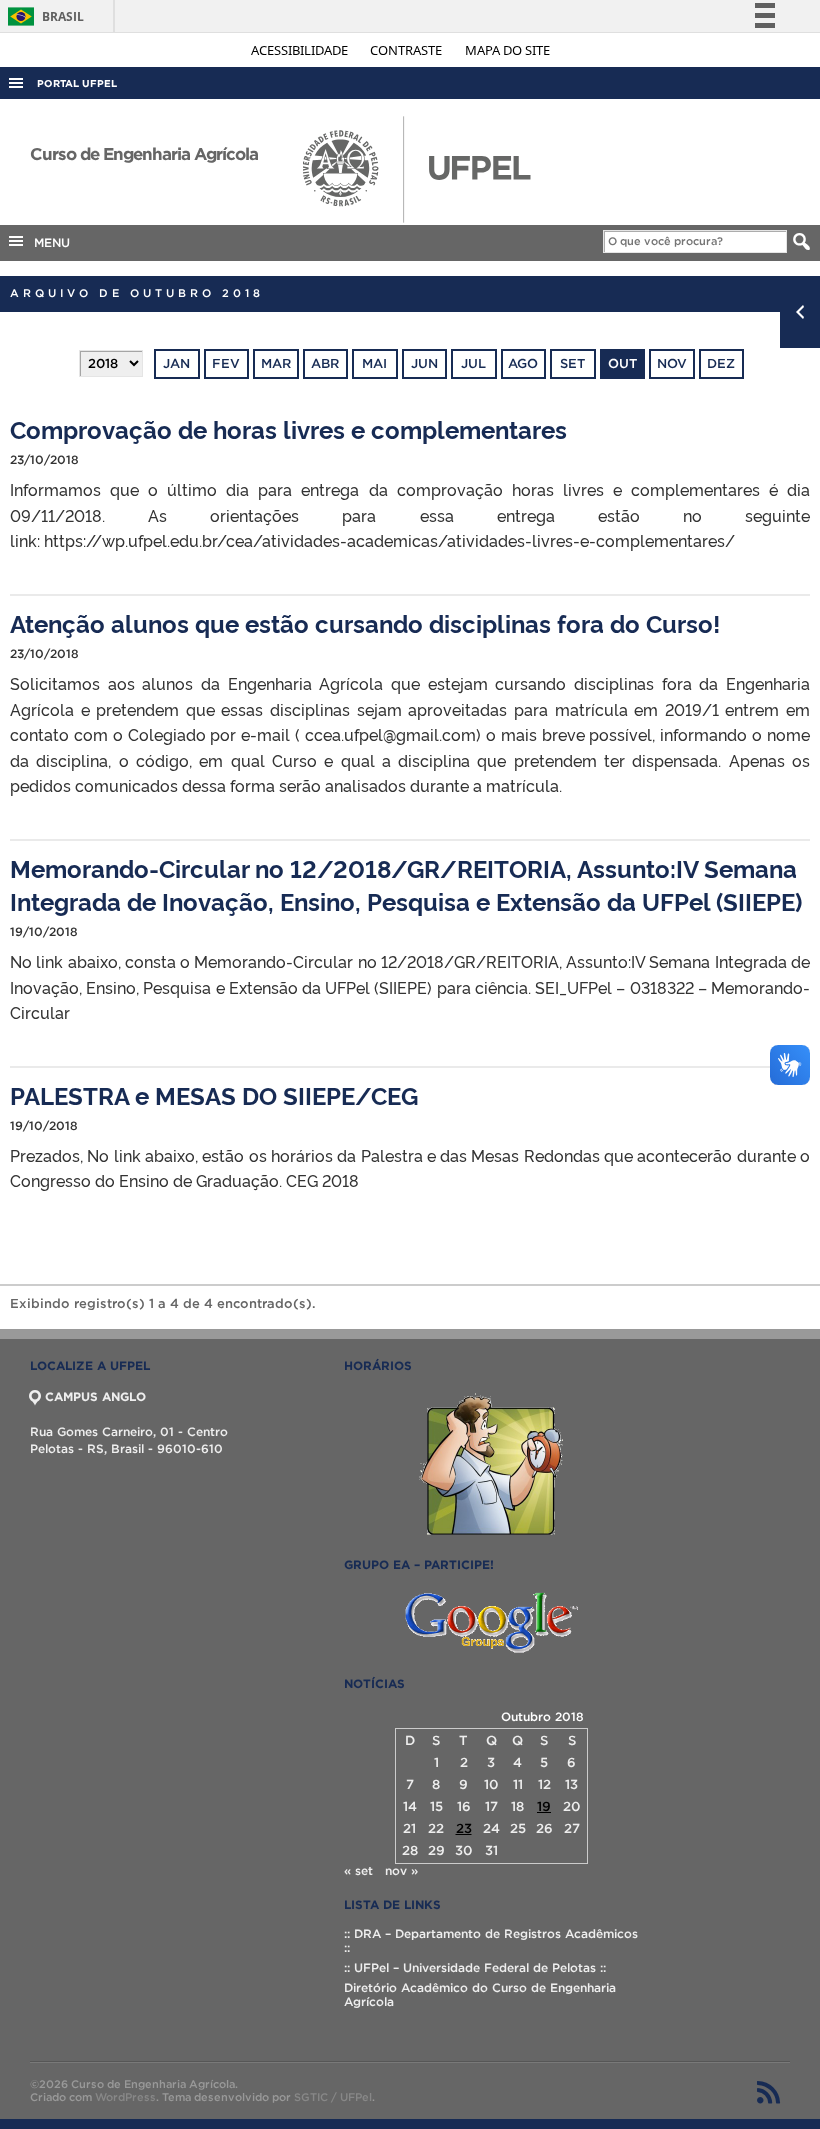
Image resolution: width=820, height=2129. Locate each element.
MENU (48, 242)
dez (721, 363)
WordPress (125, 2097)
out (622, 363)
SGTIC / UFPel (333, 2097)
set (572, 363)
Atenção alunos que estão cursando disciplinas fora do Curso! (365, 622)
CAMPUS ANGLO (95, 1396)
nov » (401, 1870)
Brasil (42, 16)
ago (523, 363)
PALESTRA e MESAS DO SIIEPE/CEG (214, 1094)
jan (176, 363)
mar (276, 363)
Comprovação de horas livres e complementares (288, 428)
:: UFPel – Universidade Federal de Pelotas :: (475, 1967)
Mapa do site (507, 50)
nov (672, 363)
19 (544, 1806)
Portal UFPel (77, 83)
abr (325, 363)
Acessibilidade (301, 50)
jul (473, 363)
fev (226, 363)
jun (424, 363)
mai (374, 363)
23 (464, 1828)
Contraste (407, 50)
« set (358, 1870)
